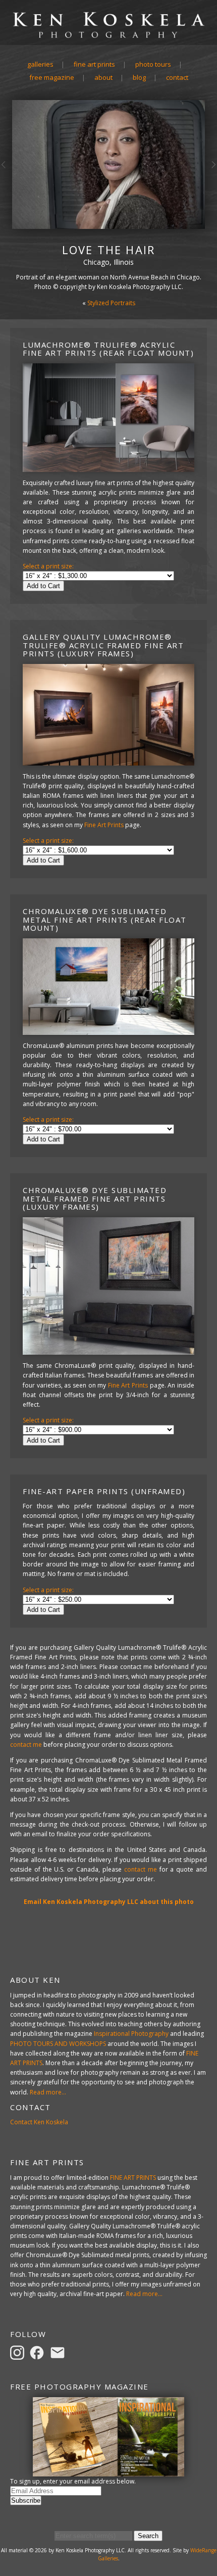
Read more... (48, 2092)
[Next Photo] (211, 184)
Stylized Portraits (111, 303)
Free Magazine (52, 77)
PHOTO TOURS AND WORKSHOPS (58, 2044)
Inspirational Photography (131, 2034)
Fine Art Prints (94, 64)
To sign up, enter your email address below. (73, 2481)
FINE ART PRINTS (133, 2178)
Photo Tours (153, 64)
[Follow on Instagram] (19, 2352)
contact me (26, 1745)
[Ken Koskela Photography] (108, 37)
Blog (139, 77)
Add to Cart (43, 586)
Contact (177, 77)
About (103, 77)
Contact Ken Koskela (39, 2122)
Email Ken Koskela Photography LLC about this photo (109, 1902)
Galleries (40, 64)
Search (148, 2536)
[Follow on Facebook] (38, 2352)
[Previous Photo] (6, 184)
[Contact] (59, 2352)
